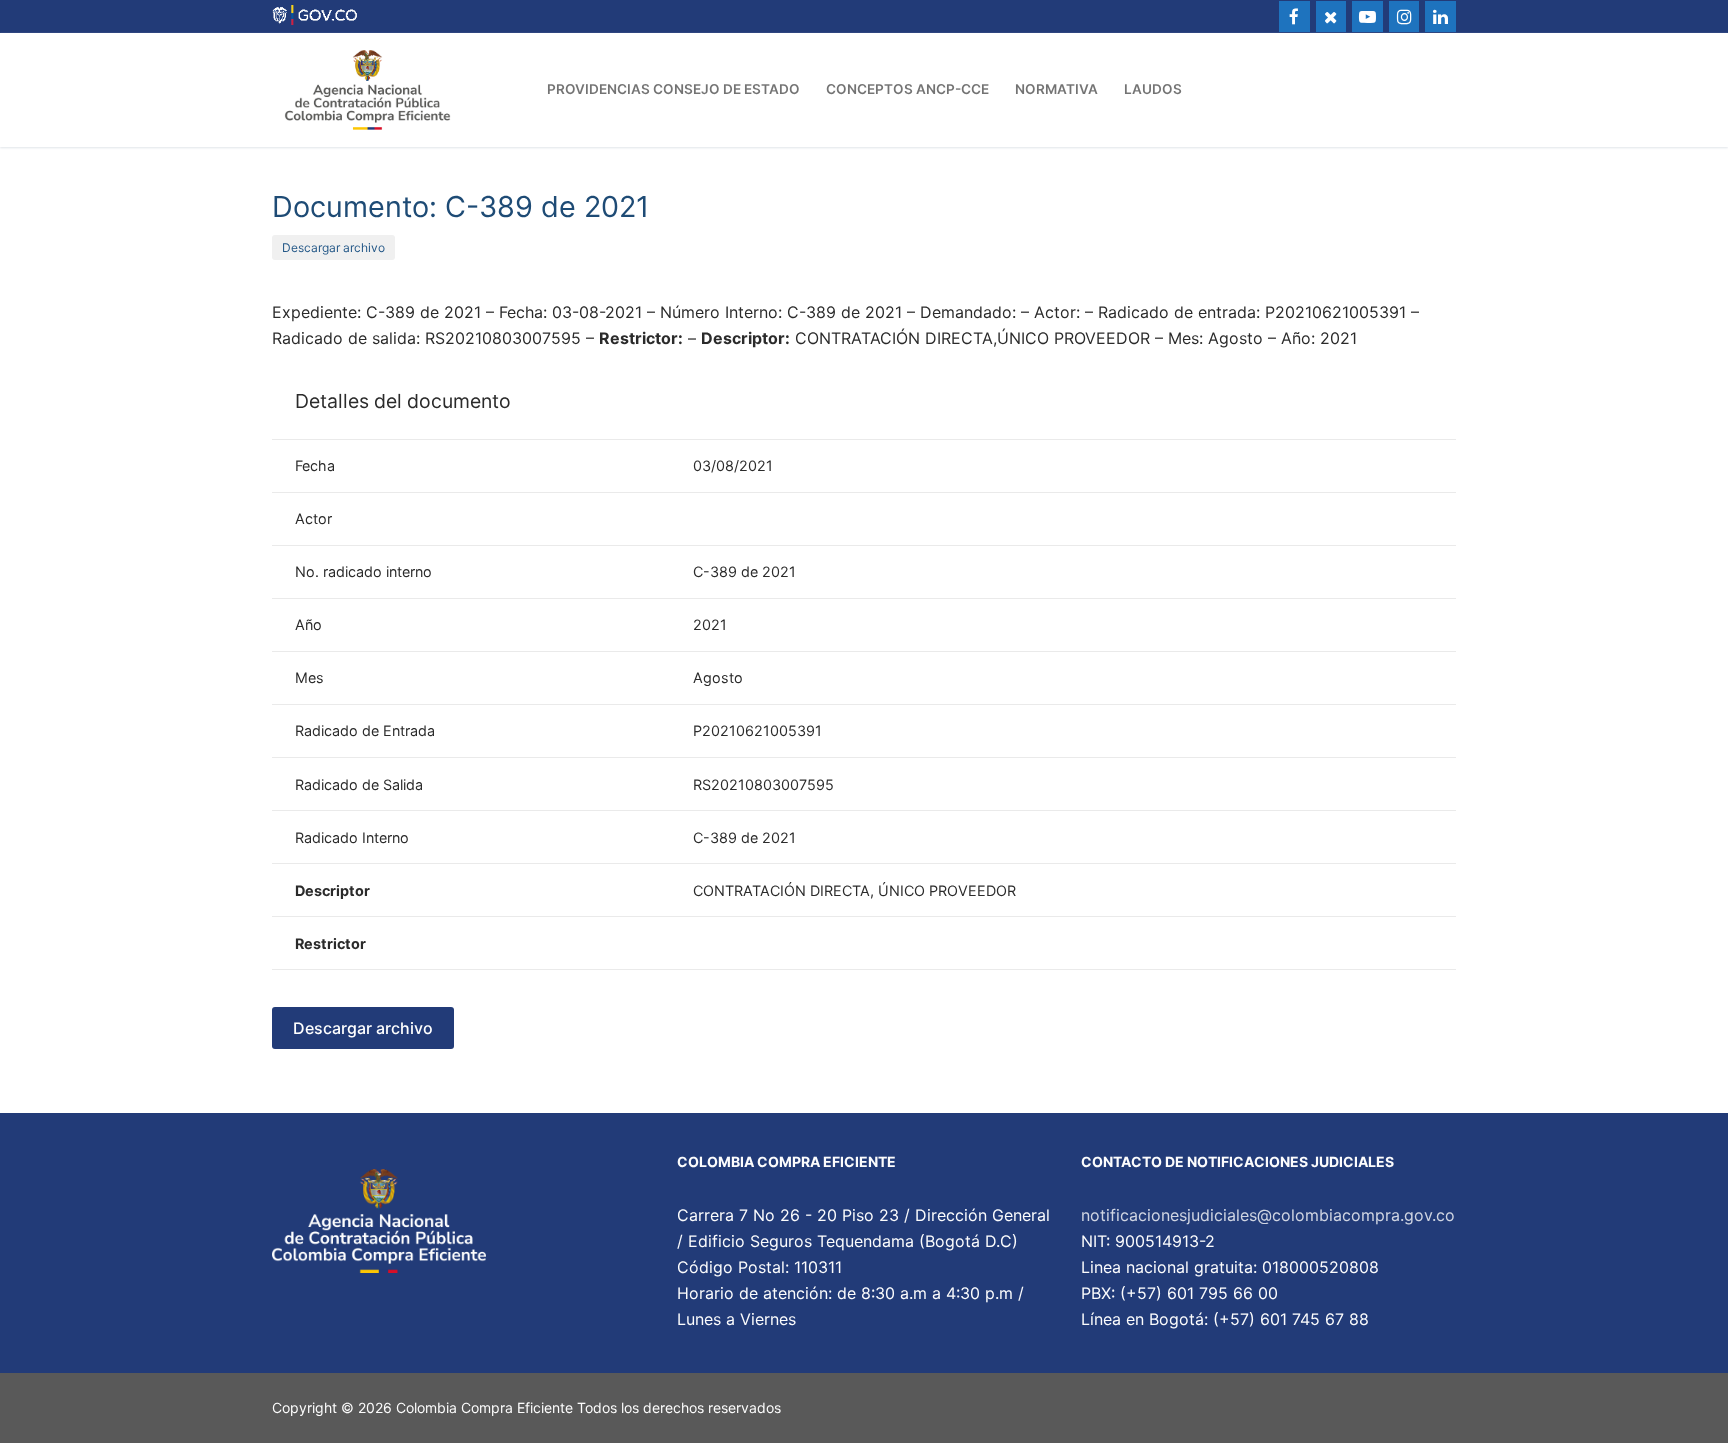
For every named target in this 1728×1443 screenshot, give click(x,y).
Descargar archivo (333, 247)
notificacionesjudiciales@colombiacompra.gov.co (1268, 1215)
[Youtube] (1367, 16)
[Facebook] (1294, 16)
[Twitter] (1331, 16)
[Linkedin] (1440, 16)
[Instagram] (1404, 16)
